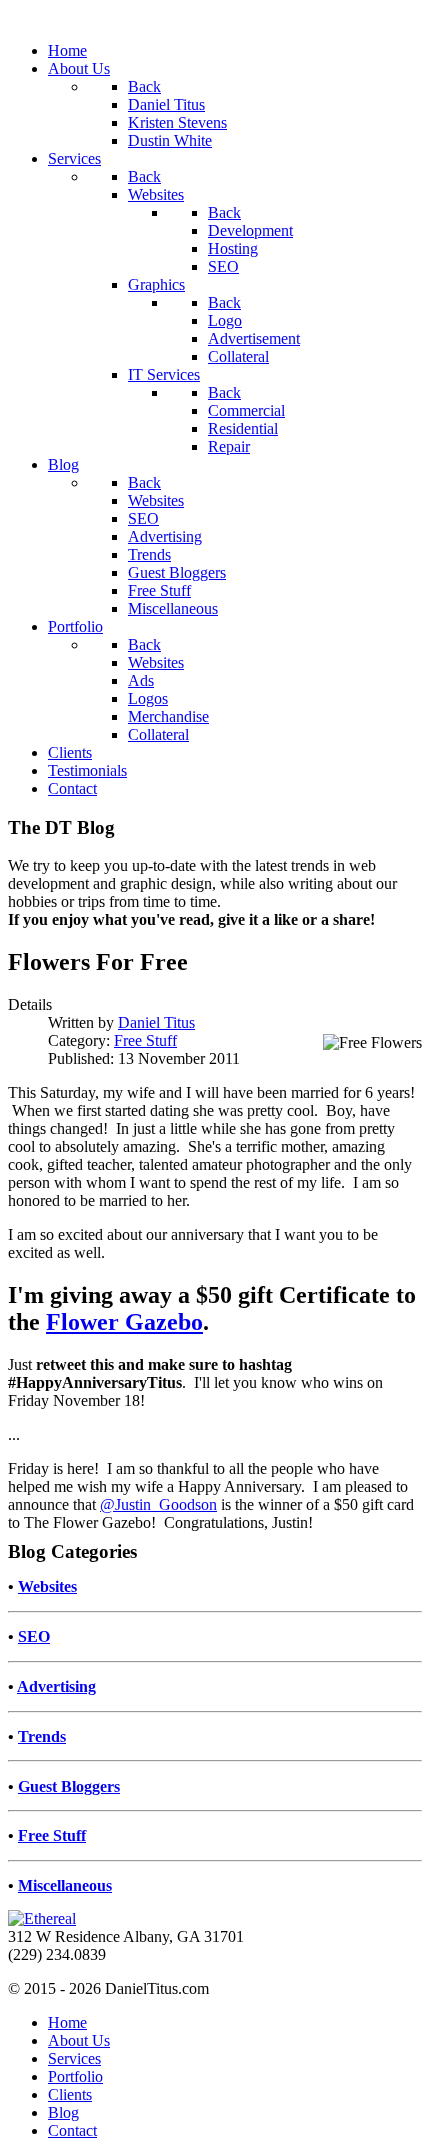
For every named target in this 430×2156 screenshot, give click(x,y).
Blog (63, 2112)
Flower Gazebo (124, 1322)
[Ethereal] (42, 1918)
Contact (72, 2130)
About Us (79, 2040)
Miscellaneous (65, 1885)
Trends (42, 1736)
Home (67, 2022)
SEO (34, 1636)
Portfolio (75, 2076)
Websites (47, 1586)
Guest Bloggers (69, 1786)
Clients (70, 2094)
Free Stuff (145, 1040)
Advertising (56, 1686)
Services (74, 2058)
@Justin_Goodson (158, 1504)
